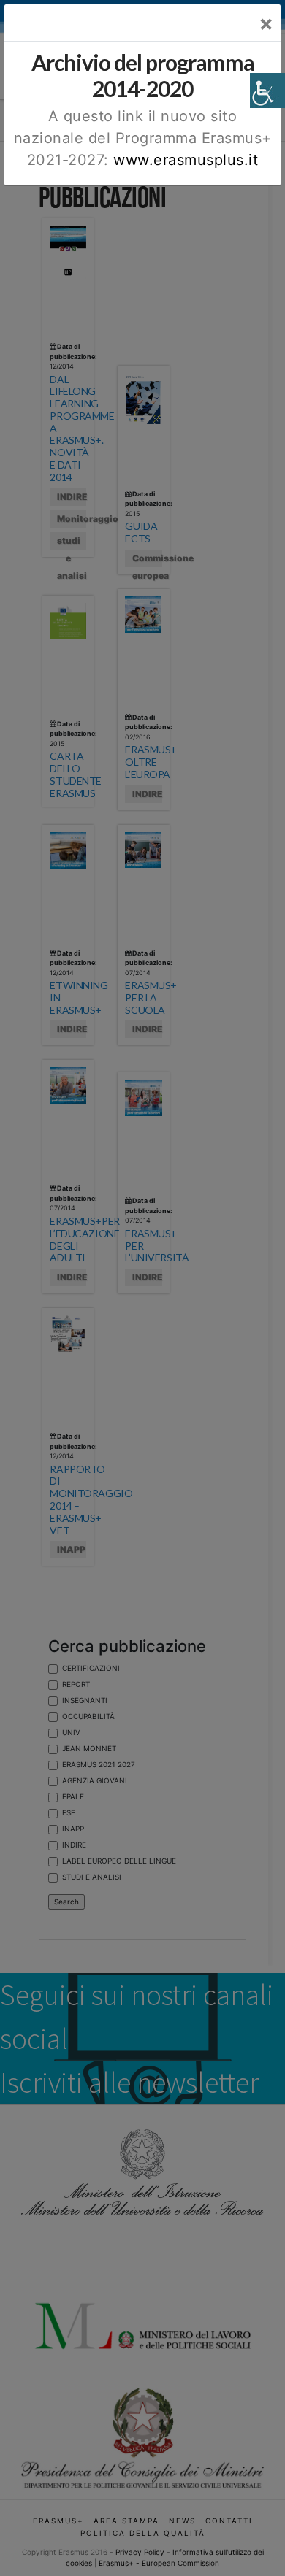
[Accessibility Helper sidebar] (267, 91)
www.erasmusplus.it (186, 160)
